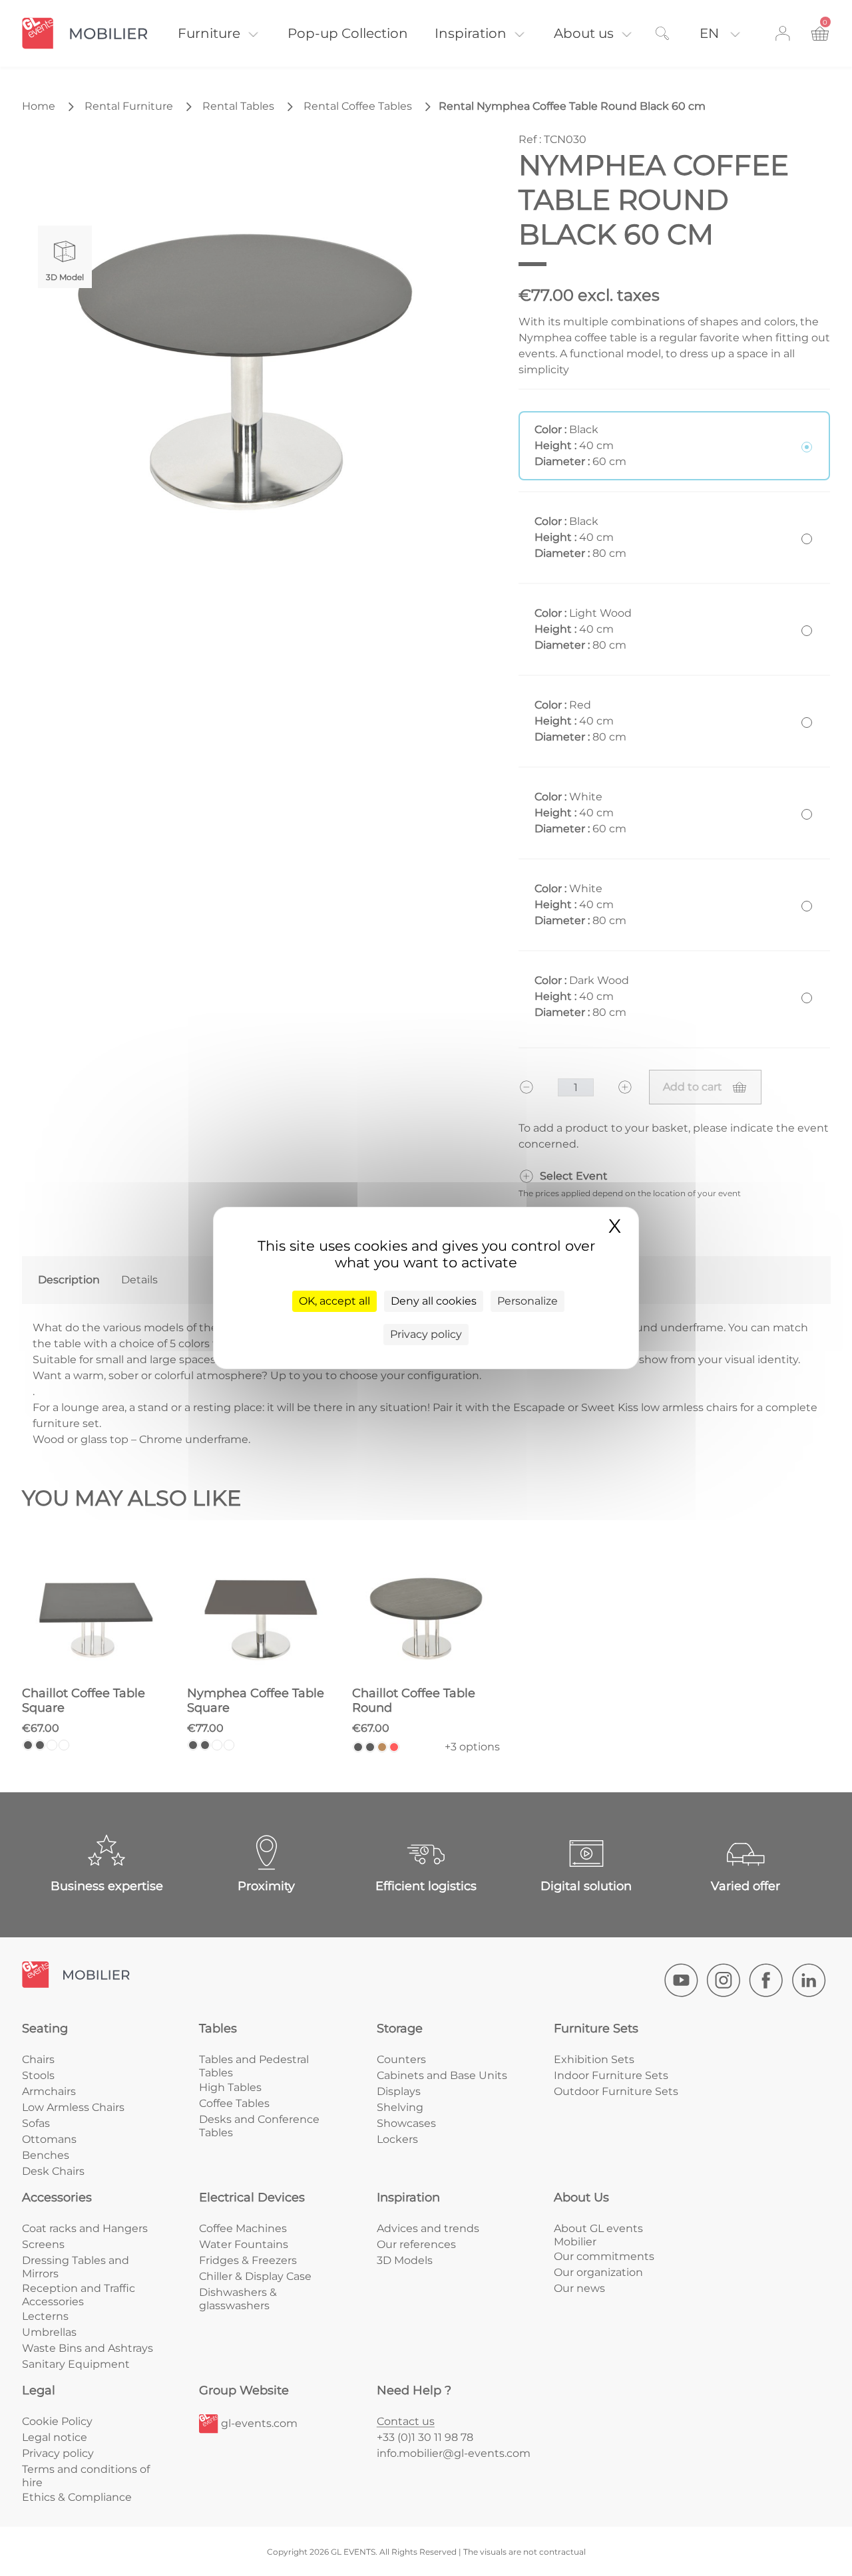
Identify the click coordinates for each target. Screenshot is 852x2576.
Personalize (528, 1301)
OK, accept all (334, 1301)
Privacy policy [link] (426, 1334)
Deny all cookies (434, 1301)
